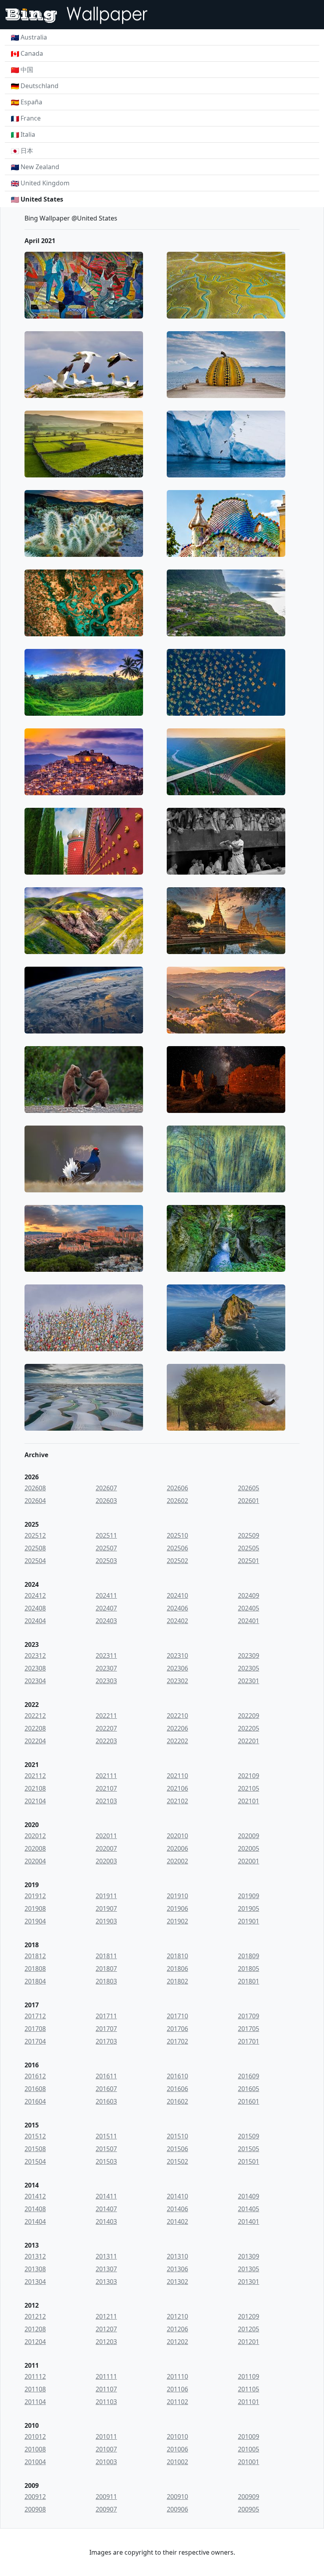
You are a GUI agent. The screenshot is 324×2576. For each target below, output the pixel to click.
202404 (35, 1621)
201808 (35, 1969)
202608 (35, 1488)
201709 (249, 2016)
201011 (106, 2436)
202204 (35, 1741)
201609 (249, 2076)
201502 (177, 2161)
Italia (28, 134)
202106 (177, 1788)
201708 (35, 2029)
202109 (249, 1776)
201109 (249, 2376)
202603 (106, 1501)
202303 (106, 1681)
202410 (177, 1595)
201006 (177, 2449)
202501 (249, 1561)
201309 (249, 2256)
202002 (177, 1861)
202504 (35, 1561)
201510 (177, 2136)
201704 (35, 2041)
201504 (35, 2161)
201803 (106, 1981)
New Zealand (40, 167)
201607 (106, 2089)
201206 (177, 2329)
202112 (35, 1776)
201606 (177, 2089)
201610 (177, 2076)
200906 (177, 2509)
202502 (177, 1561)
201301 (249, 2282)
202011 (106, 1836)
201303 (106, 2282)
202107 (106, 1788)
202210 (177, 1716)
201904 (35, 1921)
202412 (35, 1595)
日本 (27, 151)
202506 (177, 1548)
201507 (106, 2149)
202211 (106, 1716)
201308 (35, 2269)
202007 (106, 1848)
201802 (177, 1981)
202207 (106, 1728)
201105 (249, 2389)
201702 (177, 2041)
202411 (106, 1595)
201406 (177, 2209)
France (31, 118)
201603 (106, 2101)
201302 (177, 2282)
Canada (32, 53)
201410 (177, 2196)
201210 (177, 2316)
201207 (106, 2329)
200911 (106, 2497)
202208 (35, 1728)
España (31, 102)
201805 (249, 1969)
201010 (177, 2436)
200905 (249, 2509)
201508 (35, 2149)
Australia (34, 37)
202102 (177, 1801)
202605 (249, 1488)
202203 (106, 1741)
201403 (106, 2221)
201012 (35, 2436)
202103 (106, 1801)
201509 (249, 2136)
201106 (177, 2389)
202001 (249, 1861)
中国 (27, 70)
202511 (106, 1535)
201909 (249, 1896)
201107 (106, 2389)
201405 (249, 2209)
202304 (35, 1681)
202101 (249, 1801)
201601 (249, 2101)
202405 (249, 1608)
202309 (249, 1656)
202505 (249, 1548)
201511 (106, 2136)
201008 (35, 2449)
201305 (249, 2269)
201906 (177, 1908)
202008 (35, 1848)
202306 (177, 1668)
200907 (106, 2509)
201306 (177, 2269)
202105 (249, 1788)
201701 (249, 2041)
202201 (249, 1741)
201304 (35, 2282)
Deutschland (40, 86)
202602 (177, 1501)
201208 (35, 2329)
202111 (106, 1776)
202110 (177, 1776)
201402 (177, 2221)
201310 (177, 2256)
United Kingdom (45, 183)
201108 (35, 2389)
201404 (35, 2221)
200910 (177, 2497)
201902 (177, 1921)
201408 (35, 2209)
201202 (177, 2342)
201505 (249, 2149)
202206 (177, 1728)
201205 (249, 2329)
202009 (249, 1836)
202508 (35, 1548)
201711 (106, 2016)
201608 (35, 2089)
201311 (106, 2256)
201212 (35, 2316)
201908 (35, 1908)
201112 (35, 2376)
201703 (106, 2041)
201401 (249, 2221)
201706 (177, 2029)
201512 (35, 2136)
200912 (35, 2497)
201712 (35, 2016)
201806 (177, 1969)
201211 (106, 2316)
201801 (249, 1981)
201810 (177, 1956)
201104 (35, 2402)
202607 (106, 1488)
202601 (249, 1501)
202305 (249, 1668)
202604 (35, 1501)
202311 (106, 1656)
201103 (106, 2402)
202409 (249, 1595)
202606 (177, 1488)
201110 (177, 2376)
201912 (35, 1896)
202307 (106, 1668)
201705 (249, 2029)
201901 (249, 1921)
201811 (106, 1956)
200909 (249, 2497)
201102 (177, 2402)
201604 (35, 2101)
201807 (106, 1969)
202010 (177, 1836)
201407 (106, 2209)
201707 (106, 2029)
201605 (249, 2089)
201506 (177, 2149)
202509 (249, 1535)
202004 (35, 1861)
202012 (35, 1836)
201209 (249, 2316)
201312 (35, 2256)
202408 (35, 1608)
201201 (249, 2342)
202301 (249, 1681)
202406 (177, 1608)
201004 (35, 2462)
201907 (106, 1908)
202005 (249, 1848)
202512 (35, 1535)
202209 (249, 1716)
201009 (249, 2436)
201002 (177, 2462)
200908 (35, 2509)
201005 (249, 2449)
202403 (106, 1621)
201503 (106, 2161)
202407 (106, 1608)
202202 (177, 1741)
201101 (249, 2402)
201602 (177, 2101)
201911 (106, 1896)
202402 (177, 1621)
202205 (249, 1728)
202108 (35, 1788)
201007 (106, 2449)
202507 (106, 1548)
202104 (35, 1801)
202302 (177, 1681)
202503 (106, 1561)
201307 (106, 2269)
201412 (35, 2196)
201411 (106, 2196)
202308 (35, 1668)
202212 (35, 1716)
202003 (106, 1861)
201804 (35, 1981)
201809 (249, 1956)
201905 (249, 1908)
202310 (177, 1656)
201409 (249, 2196)
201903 (106, 1921)
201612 (35, 2076)
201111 (106, 2376)
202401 (249, 1621)
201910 (177, 1896)
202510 (177, 1535)
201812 (35, 1956)
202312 (35, 1656)
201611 (106, 2076)
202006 (177, 1848)
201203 (106, 2342)
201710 (177, 2016)
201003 (106, 2462)
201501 (249, 2161)
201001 (249, 2462)
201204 (35, 2342)
